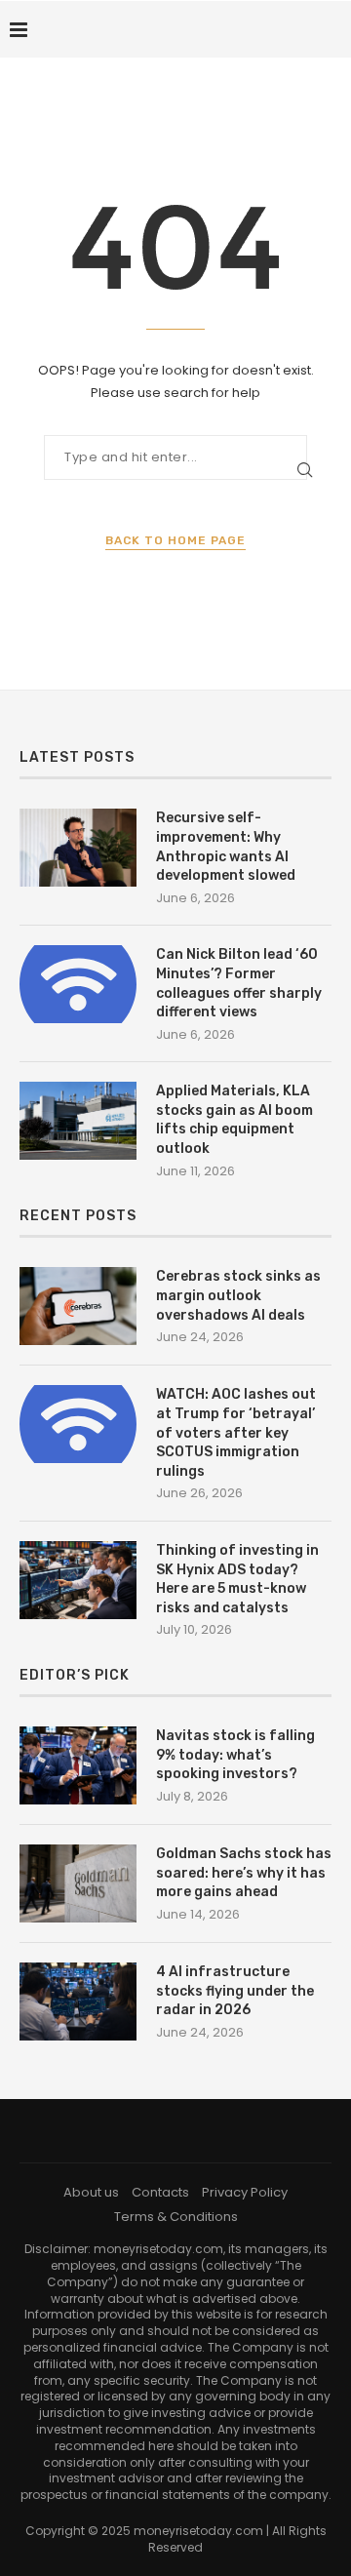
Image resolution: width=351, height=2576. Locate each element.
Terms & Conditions (176, 2217)
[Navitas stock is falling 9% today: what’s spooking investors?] (78, 1765)
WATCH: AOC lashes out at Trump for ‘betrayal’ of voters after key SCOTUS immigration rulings (236, 1432)
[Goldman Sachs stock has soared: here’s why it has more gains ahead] (78, 1883)
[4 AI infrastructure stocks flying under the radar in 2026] (78, 2001)
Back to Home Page (175, 540)
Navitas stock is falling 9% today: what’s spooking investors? (235, 1755)
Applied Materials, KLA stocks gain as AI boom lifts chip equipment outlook (234, 1120)
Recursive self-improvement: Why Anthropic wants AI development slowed (226, 847)
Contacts (160, 2192)
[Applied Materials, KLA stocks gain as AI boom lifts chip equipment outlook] (78, 1121)
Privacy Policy (245, 2192)
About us (91, 2192)
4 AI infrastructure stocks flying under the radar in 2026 (235, 1991)
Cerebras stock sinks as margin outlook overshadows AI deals (238, 1295)
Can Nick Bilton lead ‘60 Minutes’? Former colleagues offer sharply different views (239, 983)
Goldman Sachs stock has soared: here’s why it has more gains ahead (244, 1873)
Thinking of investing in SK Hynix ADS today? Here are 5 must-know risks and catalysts (237, 1579)
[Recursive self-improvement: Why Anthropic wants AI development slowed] (78, 848)
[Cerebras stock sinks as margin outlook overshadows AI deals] (78, 1306)
